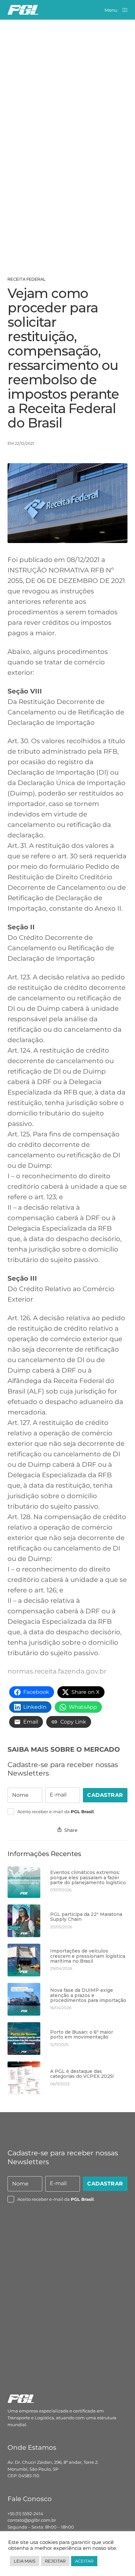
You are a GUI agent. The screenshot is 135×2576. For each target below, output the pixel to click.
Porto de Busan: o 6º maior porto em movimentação (82, 2035)
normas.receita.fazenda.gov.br (57, 1671)
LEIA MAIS (25, 2561)
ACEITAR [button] (84, 2561)
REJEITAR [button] (55, 2561)
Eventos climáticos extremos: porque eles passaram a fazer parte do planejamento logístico (88, 1878)
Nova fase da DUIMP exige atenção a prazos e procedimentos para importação (88, 1995)
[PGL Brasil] (23, 10)
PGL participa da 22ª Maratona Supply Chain (86, 1917)
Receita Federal (27, 279)
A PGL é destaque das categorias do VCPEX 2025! (82, 2074)
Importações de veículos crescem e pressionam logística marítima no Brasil (88, 1956)
